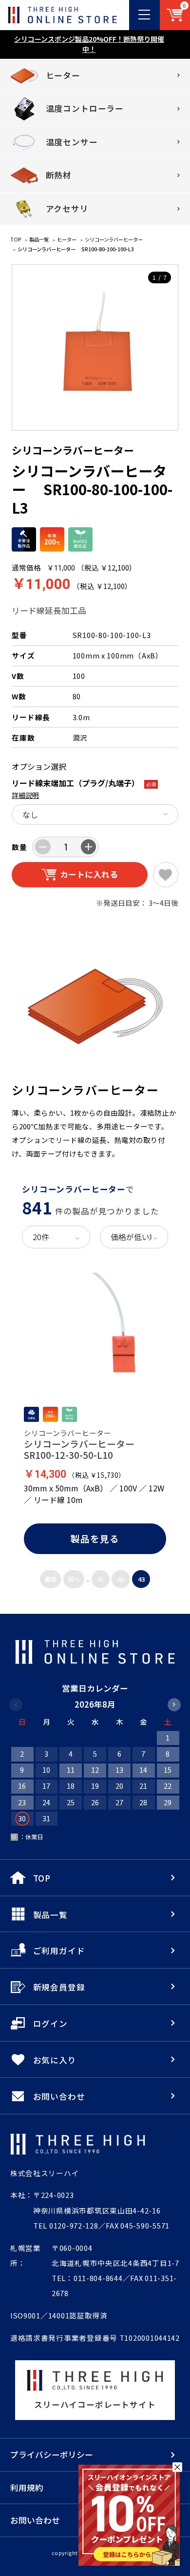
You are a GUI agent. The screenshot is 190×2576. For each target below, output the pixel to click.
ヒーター (67, 239)
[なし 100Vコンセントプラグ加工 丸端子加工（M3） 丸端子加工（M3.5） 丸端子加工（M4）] (95, 814)
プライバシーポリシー (52, 2455)
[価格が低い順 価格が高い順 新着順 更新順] (134, 1237)
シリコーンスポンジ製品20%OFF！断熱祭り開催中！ (89, 44)
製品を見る (95, 1538)
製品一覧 (39, 239)
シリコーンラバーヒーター (114, 239)
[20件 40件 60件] (56, 1237)
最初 (51, 1579)
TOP (16, 239)
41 (100, 1579)
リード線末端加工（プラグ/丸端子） (76, 783)
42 (121, 1579)
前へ (74, 1579)
